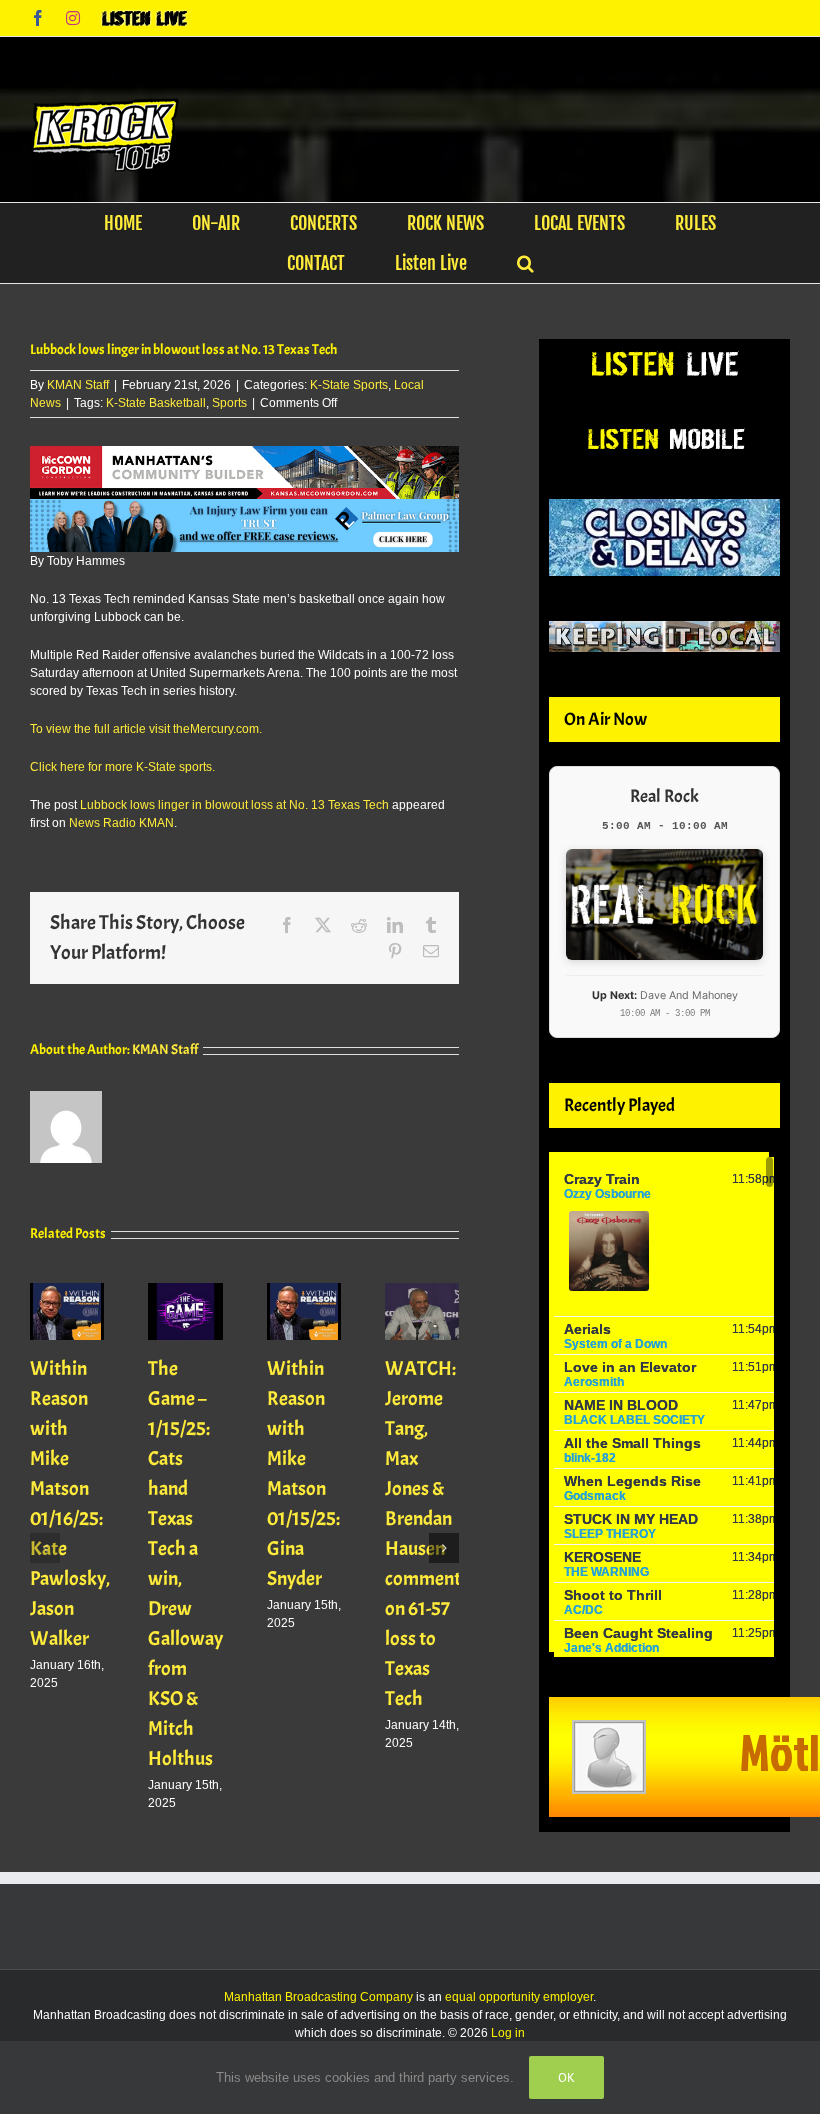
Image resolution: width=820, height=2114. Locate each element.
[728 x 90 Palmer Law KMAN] (244, 508)
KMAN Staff (78, 385)
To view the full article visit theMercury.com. (146, 729)
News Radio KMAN (121, 823)
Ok (566, 2077)
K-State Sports (349, 385)
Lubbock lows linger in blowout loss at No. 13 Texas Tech (234, 805)
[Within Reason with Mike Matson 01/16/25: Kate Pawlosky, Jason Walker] (67, 1290)
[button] (525, 263)
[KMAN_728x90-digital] (244, 455)
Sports (229, 403)
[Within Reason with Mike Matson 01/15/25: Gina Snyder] (304, 1290)
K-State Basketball (156, 403)
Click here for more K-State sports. (122, 767)
